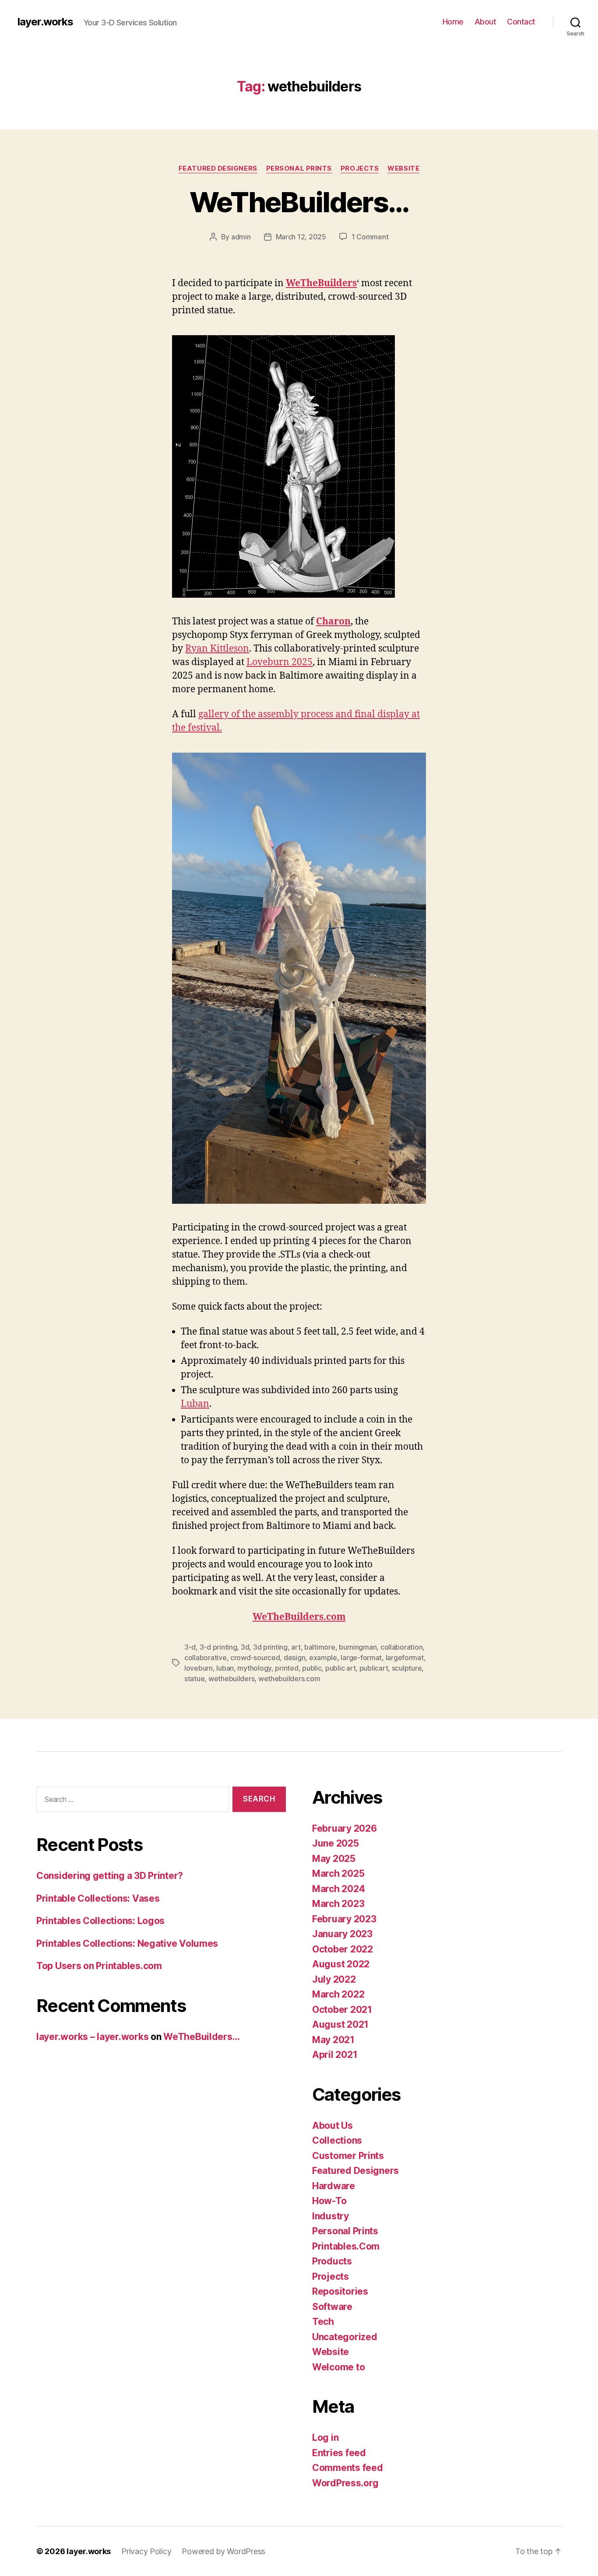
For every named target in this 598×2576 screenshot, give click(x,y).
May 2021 (333, 2040)
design (294, 1658)
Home (453, 22)
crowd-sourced (255, 1658)
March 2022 (338, 1994)
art (296, 1647)
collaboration (402, 1647)
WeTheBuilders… (299, 202)
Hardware (334, 2186)
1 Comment (370, 237)
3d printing (270, 1647)
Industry (331, 2216)
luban (225, 1668)
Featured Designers (218, 168)
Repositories (340, 2291)
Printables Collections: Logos (100, 1921)
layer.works (45, 22)
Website (403, 168)
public (312, 1668)
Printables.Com (346, 2246)
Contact (521, 22)
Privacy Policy (146, 2551)
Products (332, 2261)
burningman (358, 1647)
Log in (325, 2438)
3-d (190, 1647)
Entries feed (339, 2453)
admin (241, 237)
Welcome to (338, 2367)
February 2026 (345, 1828)
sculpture (407, 1668)
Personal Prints (299, 168)
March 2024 (338, 1889)
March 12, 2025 (301, 237)
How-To (329, 2201)
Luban (195, 1404)
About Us (332, 2126)
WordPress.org (345, 2483)
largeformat (405, 1658)
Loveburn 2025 (280, 662)
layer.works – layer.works (92, 2037)
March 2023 (338, 1904)
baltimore (320, 1647)
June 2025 (336, 1843)
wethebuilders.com (289, 1679)
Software (332, 2307)
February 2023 (344, 1919)
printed (287, 1668)
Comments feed (348, 2468)
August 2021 (340, 2024)
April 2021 (335, 2055)
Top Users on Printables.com (99, 1966)
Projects (360, 168)
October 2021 (342, 2010)
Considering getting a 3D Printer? (110, 1876)
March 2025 (338, 1873)
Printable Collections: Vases (98, 1898)
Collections (337, 2140)
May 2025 (334, 1859)
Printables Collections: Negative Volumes (127, 1943)
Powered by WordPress (223, 2551)
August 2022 (341, 1964)
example (323, 1658)
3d (245, 1647)
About (485, 22)
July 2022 (334, 1979)
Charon (333, 622)
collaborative (206, 1658)
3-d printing (218, 1647)
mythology (254, 1668)
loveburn (199, 1668)
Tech (323, 2322)
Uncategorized (345, 2337)
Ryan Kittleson (217, 649)
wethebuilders (232, 1679)
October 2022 (343, 1949)
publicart (374, 1668)
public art (340, 1668)
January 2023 (342, 1934)
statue (194, 1679)
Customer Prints (348, 2156)
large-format (361, 1658)
